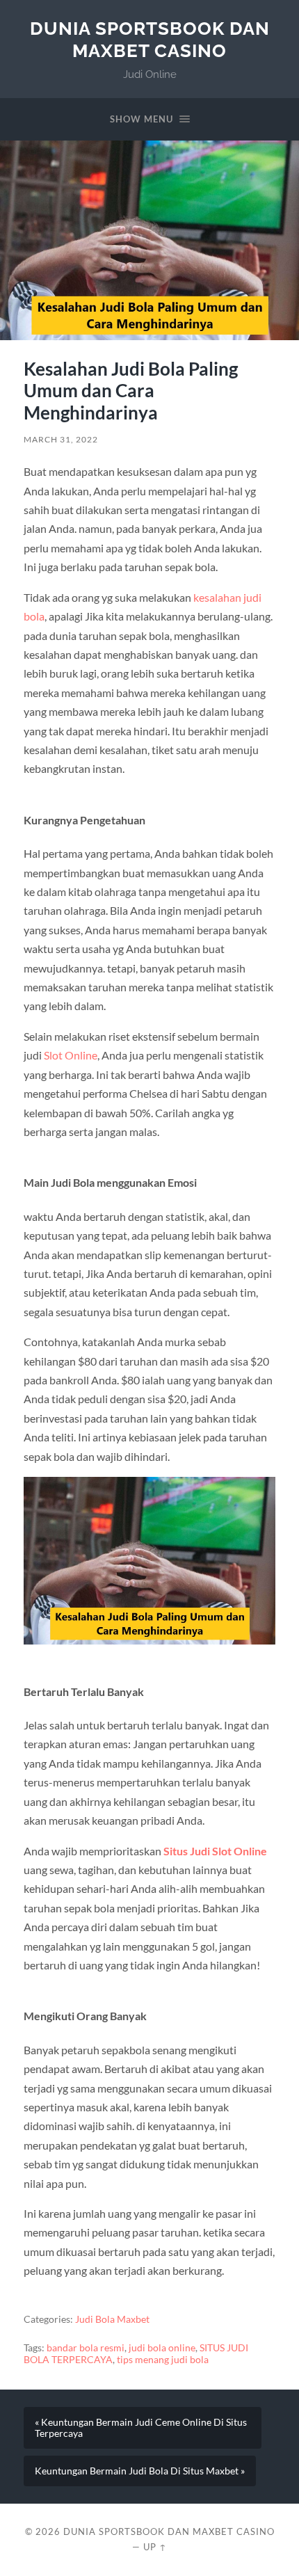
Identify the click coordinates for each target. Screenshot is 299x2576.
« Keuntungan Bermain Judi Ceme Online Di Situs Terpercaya (141, 2428)
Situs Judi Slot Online (215, 1851)
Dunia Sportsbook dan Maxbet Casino (150, 39)
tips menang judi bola (163, 2360)
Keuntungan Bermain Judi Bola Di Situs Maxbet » (140, 2471)
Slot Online (71, 1055)
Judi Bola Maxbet (112, 2319)
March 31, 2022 (61, 439)
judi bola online (162, 2348)
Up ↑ (155, 2547)
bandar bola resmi (86, 2348)
